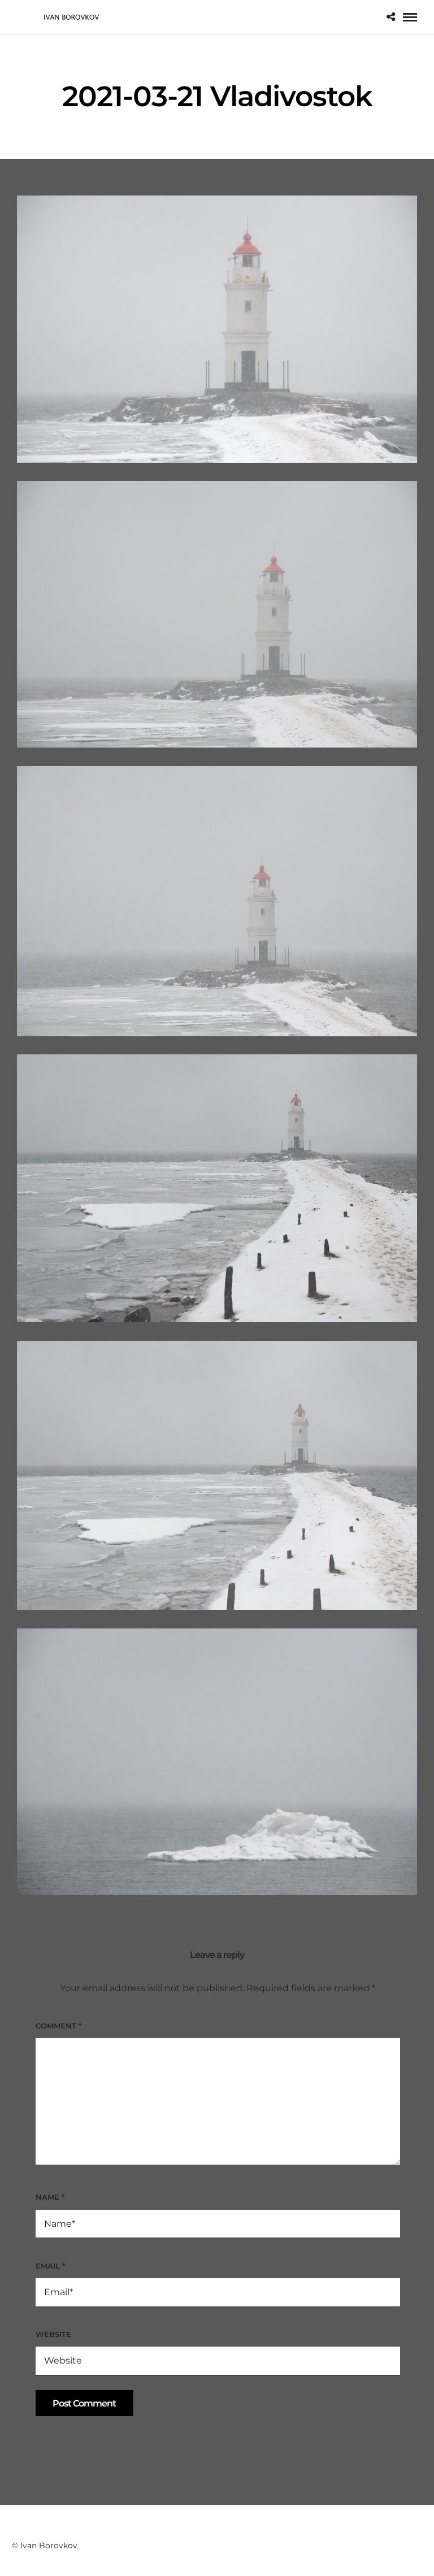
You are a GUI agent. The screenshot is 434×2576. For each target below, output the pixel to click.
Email (50, 2266)
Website (53, 2334)
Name (50, 2197)
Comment (58, 2026)
